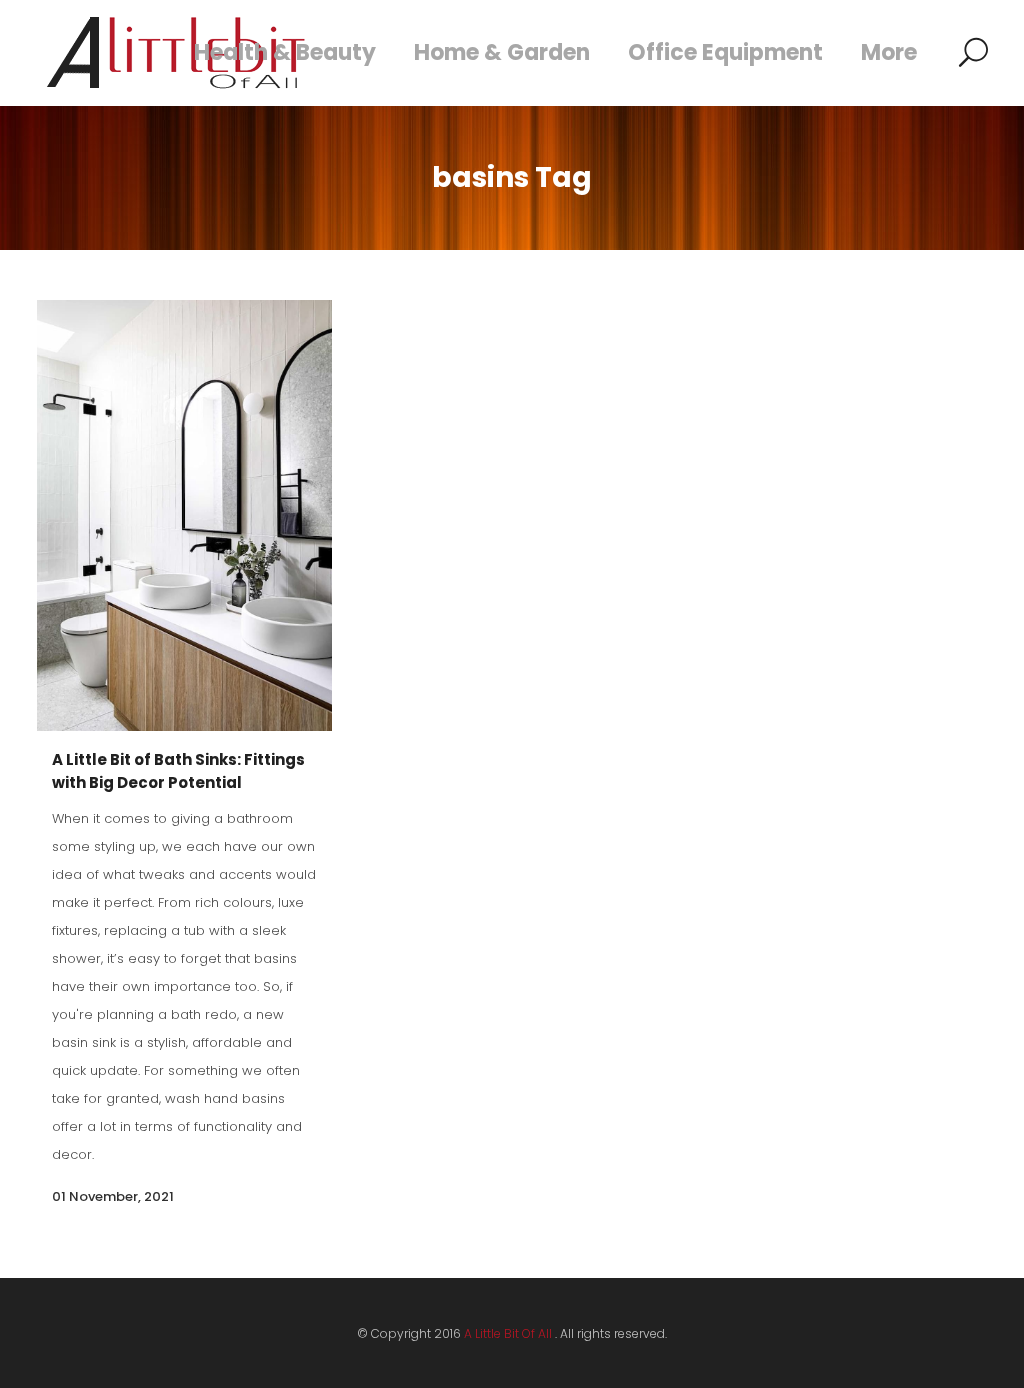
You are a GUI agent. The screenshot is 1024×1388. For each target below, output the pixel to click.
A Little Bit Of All (508, 1333)
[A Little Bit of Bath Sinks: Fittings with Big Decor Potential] (184, 515)
